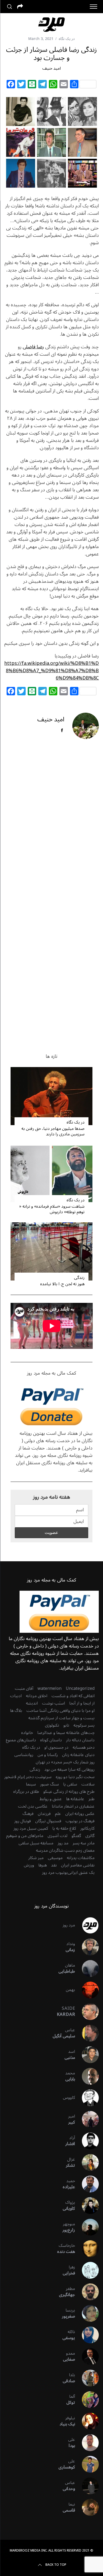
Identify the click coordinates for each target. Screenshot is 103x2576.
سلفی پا (70, 1784)
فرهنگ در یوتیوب (80, 1821)
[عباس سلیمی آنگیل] (87, 2033)
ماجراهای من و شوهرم (25, 1836)
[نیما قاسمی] (87, 2507)
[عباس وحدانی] (87, 2486)
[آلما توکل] (87, 2400)
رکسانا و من (48, 1755)
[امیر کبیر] (87, 2119)
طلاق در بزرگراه (26, 1792)
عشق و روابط (51, 1799)
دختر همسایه (84, 1747)
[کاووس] (87, 2098)
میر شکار (36, 1858)
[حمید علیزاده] (87, 2184)
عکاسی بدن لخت (33, 1806)
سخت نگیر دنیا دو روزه (75, 1777)
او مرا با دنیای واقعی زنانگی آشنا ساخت (60, 1711)
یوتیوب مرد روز (55, 1873)
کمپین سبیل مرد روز (31, 1828)
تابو (66, 1725)
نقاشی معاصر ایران (78, 1865)
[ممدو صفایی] (87, 2356)
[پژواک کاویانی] (87, 2206)
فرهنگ (28, 1814)
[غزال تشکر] (87, 2162)
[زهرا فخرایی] (87, 2270)
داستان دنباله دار (80, 1740)
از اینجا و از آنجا (82, 1703)
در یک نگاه (67, 39)
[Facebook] (11, 85)
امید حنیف (51, 68)
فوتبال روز (23, 1821)
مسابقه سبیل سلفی (36, 1843)
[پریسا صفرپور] (87, 2313)
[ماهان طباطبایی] (87, 1968)
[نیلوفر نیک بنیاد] (87, 2421)
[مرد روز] (87, 1925)
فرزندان (44, 1814)
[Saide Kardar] (87, 2012)
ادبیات (16, 1696)
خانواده (27, 1733)
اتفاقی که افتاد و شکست (73, 1696)
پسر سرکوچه (84, 1725)
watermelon (50, 1689)
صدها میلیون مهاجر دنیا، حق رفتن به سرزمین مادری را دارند (53, 1131)
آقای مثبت (24, 1689)
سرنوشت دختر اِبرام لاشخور (28, 1777)
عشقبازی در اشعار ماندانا (73, 1806)
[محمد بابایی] (87, 2076)
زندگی (79, 1278)
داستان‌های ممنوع (21, 1740)
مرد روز (69, 1925)
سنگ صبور (50, 1784)
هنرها (43, 1865)
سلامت (88, 1784)
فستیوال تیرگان (48, 1821)
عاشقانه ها (75, 1799)
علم (58, 1814)
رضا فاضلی (33, 347)
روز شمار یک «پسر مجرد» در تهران (65, 1762)
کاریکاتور (87, 1828)
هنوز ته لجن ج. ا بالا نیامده (62, 1284)
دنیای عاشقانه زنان (78, 1755)
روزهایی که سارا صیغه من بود (69, 1769)
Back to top (56, 2565)
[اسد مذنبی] (87, 2055)
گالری (90, 1836)
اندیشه (32, 1703)
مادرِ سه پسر (84, 1843)
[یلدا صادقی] (87, 2378)
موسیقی (55, 1858)
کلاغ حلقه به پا (64, 1828)
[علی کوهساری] (87, 2464)
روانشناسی (24, 1755)
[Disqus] (52, 828)
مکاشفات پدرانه (81, 1858)
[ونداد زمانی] (87, 1947)
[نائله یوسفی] (87, 2335)
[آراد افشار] (87, 2141)
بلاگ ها (16, 1711)
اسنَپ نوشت (53, 1703)
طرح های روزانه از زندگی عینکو (69, 1792)
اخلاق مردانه (37, 1696)
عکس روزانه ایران (80, 1814)
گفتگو (76, 1836)
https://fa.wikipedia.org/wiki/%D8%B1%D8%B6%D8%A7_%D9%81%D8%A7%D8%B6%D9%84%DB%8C (51, 671)
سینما (31, 1784)
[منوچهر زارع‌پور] (87, 2227)
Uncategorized (80, 1689)
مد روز (63, 1843)
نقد (54, 1865)
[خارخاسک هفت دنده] (87, 2249)
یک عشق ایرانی (81, 1873)
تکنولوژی (52, 1725)
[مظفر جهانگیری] (87, 2292)
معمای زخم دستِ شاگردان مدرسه (65, 1850)
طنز (92, 1799)
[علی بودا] (87, 2443)
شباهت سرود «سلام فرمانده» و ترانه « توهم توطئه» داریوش (52, 1209)
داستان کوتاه (51, 1740)
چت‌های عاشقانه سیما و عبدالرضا (66, 1733)
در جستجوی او (56, 1747)
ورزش (29, 1865)
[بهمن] (87, 1990)
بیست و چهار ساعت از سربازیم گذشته (61, 1718)
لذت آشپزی (57, 1836)
